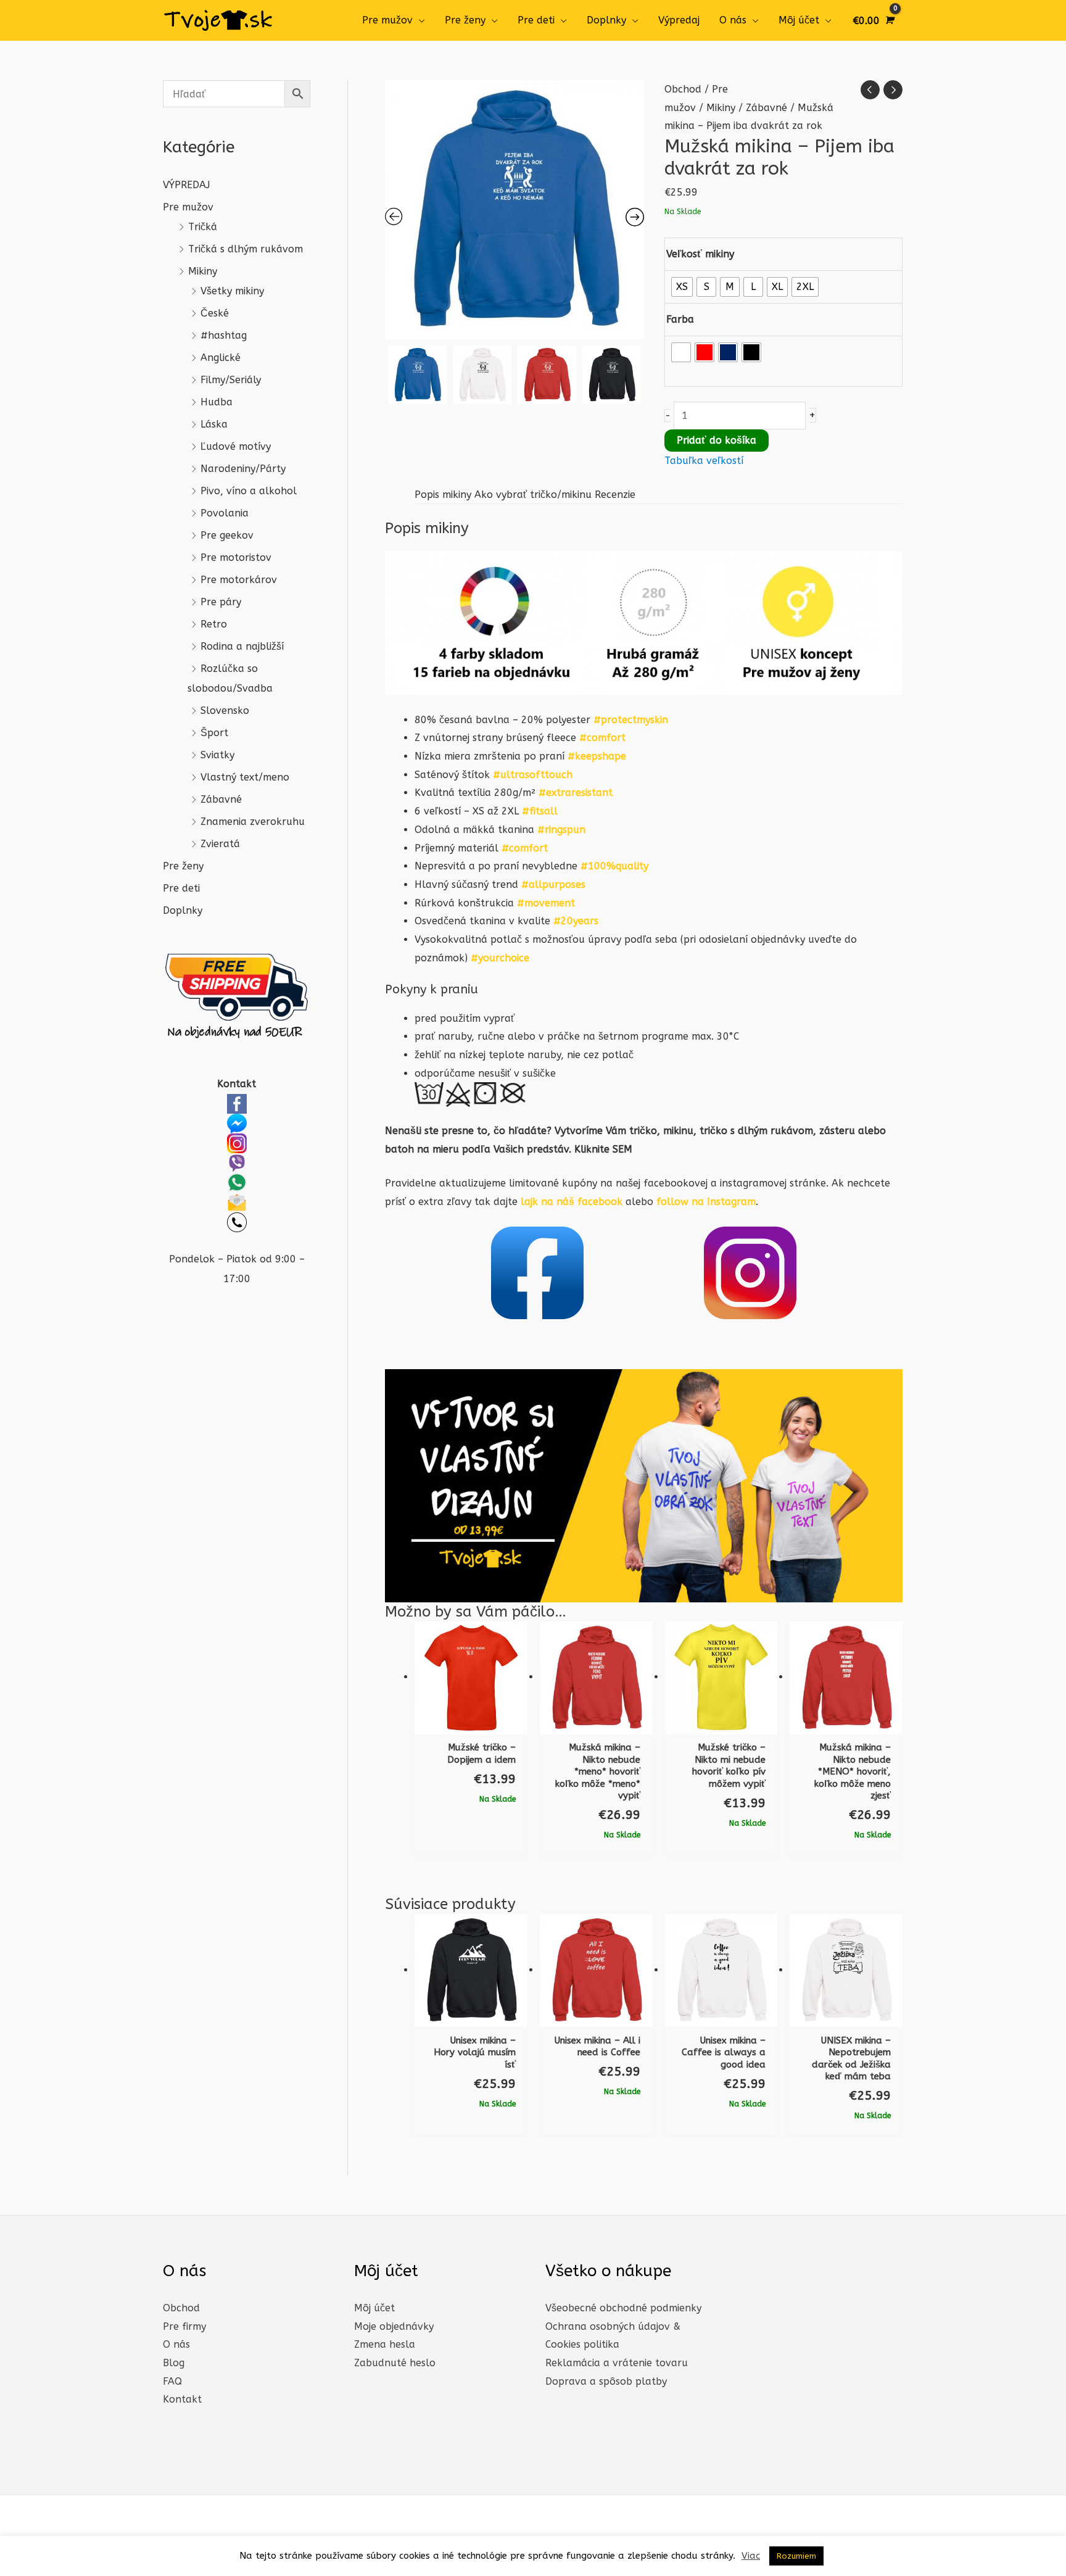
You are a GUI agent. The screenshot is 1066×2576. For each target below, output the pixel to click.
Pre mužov (387, 20)
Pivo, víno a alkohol (249, 491)
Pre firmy (184, 2326)
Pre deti (536, 20)
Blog (174, 2363)
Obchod (683, 89)
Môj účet (799, 20)
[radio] (682, 287)
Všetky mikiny (232, 291)
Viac (751, 2556)
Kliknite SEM (603, 1149)
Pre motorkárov (239, 580)
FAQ (172, 2381)
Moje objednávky (394, 2326)
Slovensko (225, 710)
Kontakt (182, 2399)
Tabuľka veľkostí (704, 461)
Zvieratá (220, 844)
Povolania (225, 513)
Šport (214, 733)
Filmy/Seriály (231, 380)
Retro (214, 624)
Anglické (221, 358)
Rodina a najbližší (242, 646)
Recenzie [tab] (615, 495)
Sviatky (217, 755)
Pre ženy (465, 20)
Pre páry (221, 602)
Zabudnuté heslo (395, 2363)
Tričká (203, 227)
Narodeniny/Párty (243, 469)
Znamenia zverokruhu (253, 822)
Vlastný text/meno (245, 777)
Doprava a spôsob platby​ (606, 2381)
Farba (680, 319)
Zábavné (221, 799)
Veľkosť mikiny (700, 254)
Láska (214, 424)
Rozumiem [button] (796, 2556)
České (215, 313)
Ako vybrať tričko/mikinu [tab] (533, 495)
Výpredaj (679, 20)
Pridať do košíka (717, 440)
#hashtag (224, 335)
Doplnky (606, 20)
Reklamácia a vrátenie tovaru (617, 2363)
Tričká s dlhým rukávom (246, 249)
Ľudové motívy (236, 446)
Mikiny (203, 271)
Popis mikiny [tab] (443, 495)
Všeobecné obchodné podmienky (623, 2308)
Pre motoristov (236, 557)
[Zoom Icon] (514, 210)
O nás (733, 20)
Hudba (217, 402)
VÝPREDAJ (186, 185)
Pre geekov (227, 535)
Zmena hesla (385, 2344)
